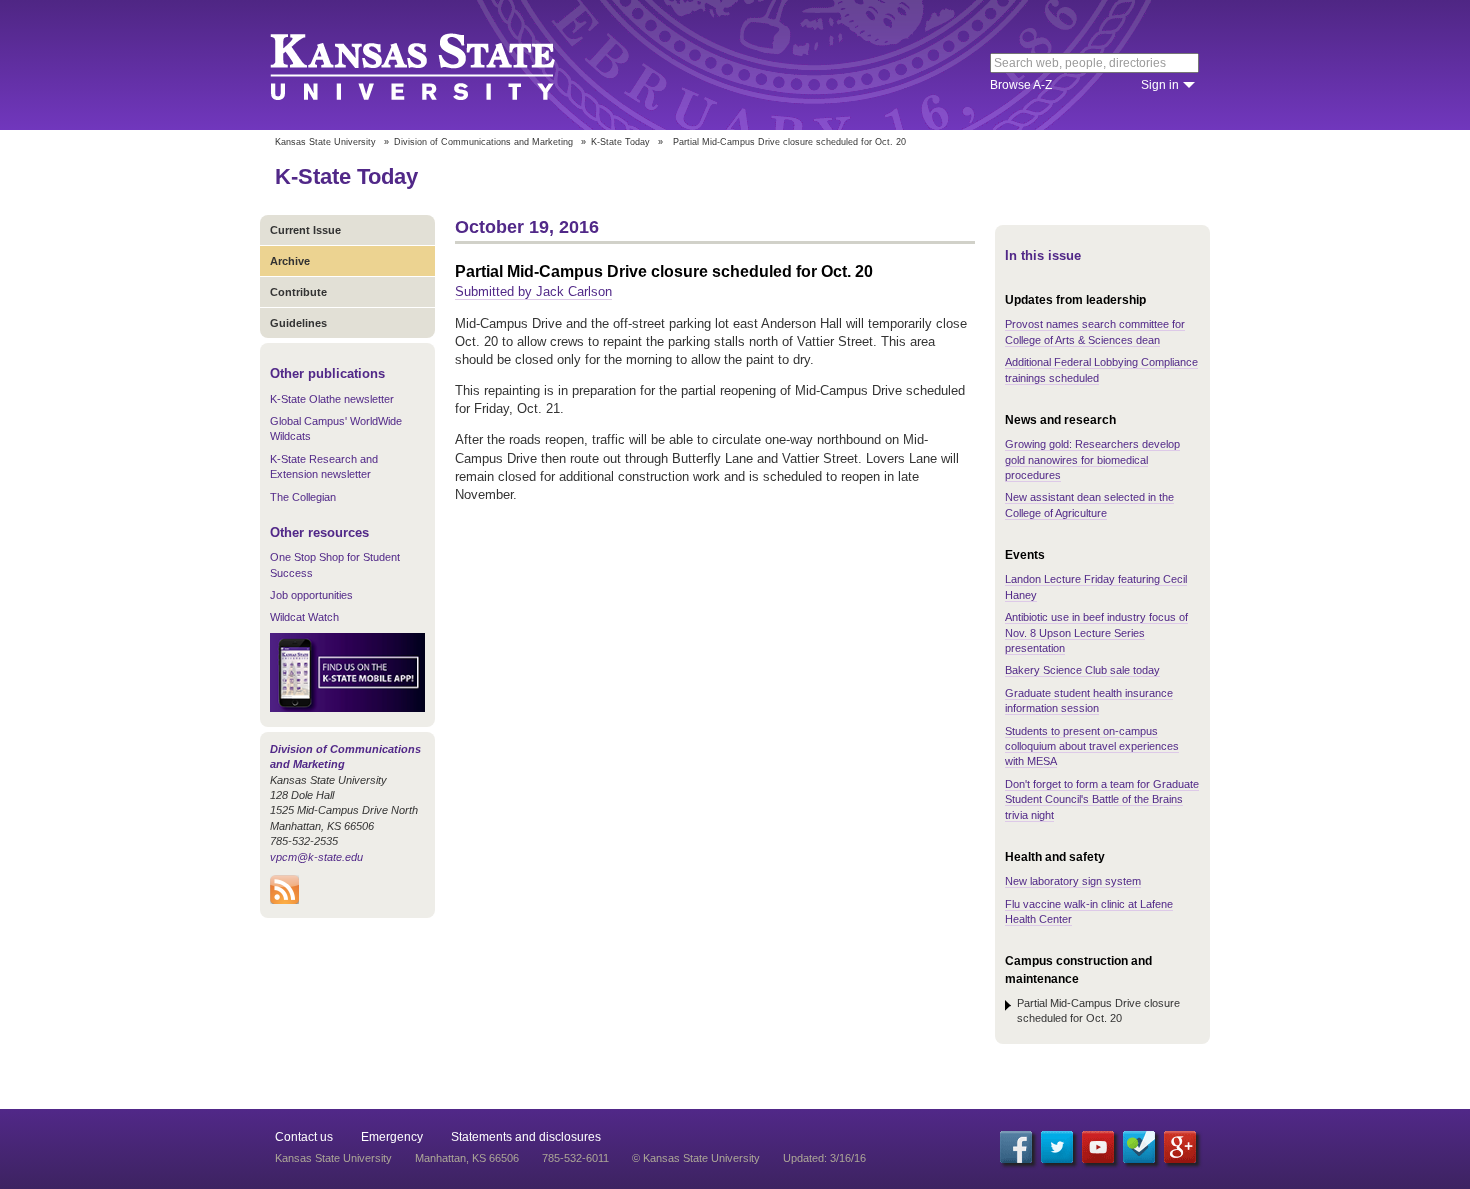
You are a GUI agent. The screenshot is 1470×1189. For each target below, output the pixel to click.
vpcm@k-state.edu (316, 857)
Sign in (1160, 85)
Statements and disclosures (526, 1137)
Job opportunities (311, 595)
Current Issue (305, 230)
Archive (290, 261)
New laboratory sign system (1073, 881)
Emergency (392, 1137)
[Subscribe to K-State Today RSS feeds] (284, 900)
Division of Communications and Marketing (483, 142)
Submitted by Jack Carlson (533, 291)
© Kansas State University (696, 1158)
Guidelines (298, 323)
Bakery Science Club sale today (1082, 670)
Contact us (304, 1137)
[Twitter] (1057, 1147)
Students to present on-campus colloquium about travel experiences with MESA (1092, 746)
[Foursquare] (1139, 1147)
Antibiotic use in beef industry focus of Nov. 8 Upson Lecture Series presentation (1096, 632)
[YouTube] (1098, 1147)
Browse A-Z (1021, 85)
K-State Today (620, 142)
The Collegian (303, 497)
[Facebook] (1016, 1147)
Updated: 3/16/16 (824, 1158)
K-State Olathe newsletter (332, 399)
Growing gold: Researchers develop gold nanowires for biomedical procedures (1092, 459)
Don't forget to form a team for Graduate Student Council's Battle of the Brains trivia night (1102, 799)
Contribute (298, 292)
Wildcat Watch (304, 617)
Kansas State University (437, 65)
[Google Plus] (1180, 1147)
